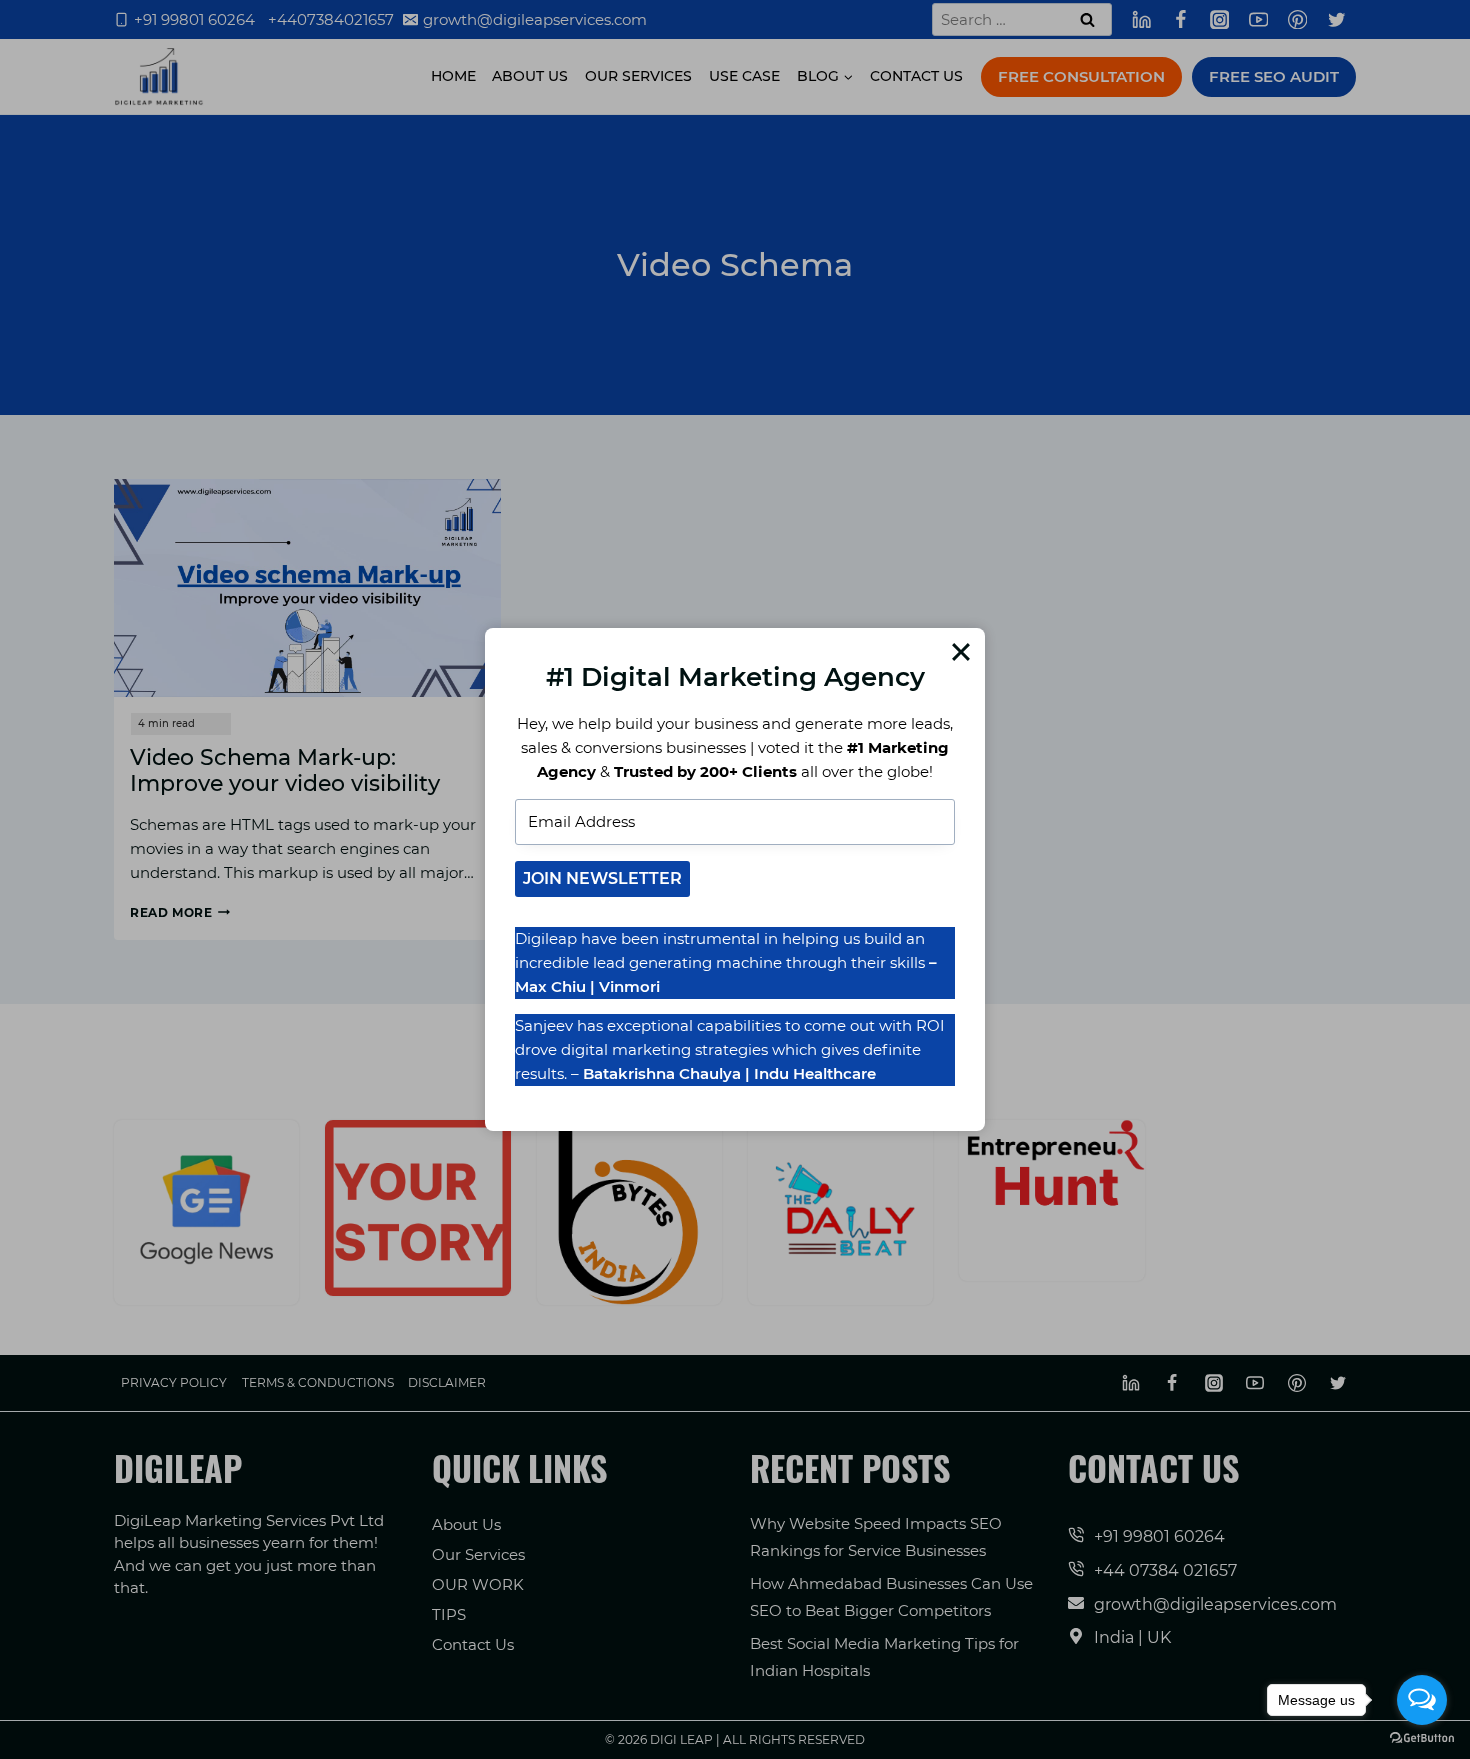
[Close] (961, 652)
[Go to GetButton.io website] (1422, 1738)
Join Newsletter (602, 878)
